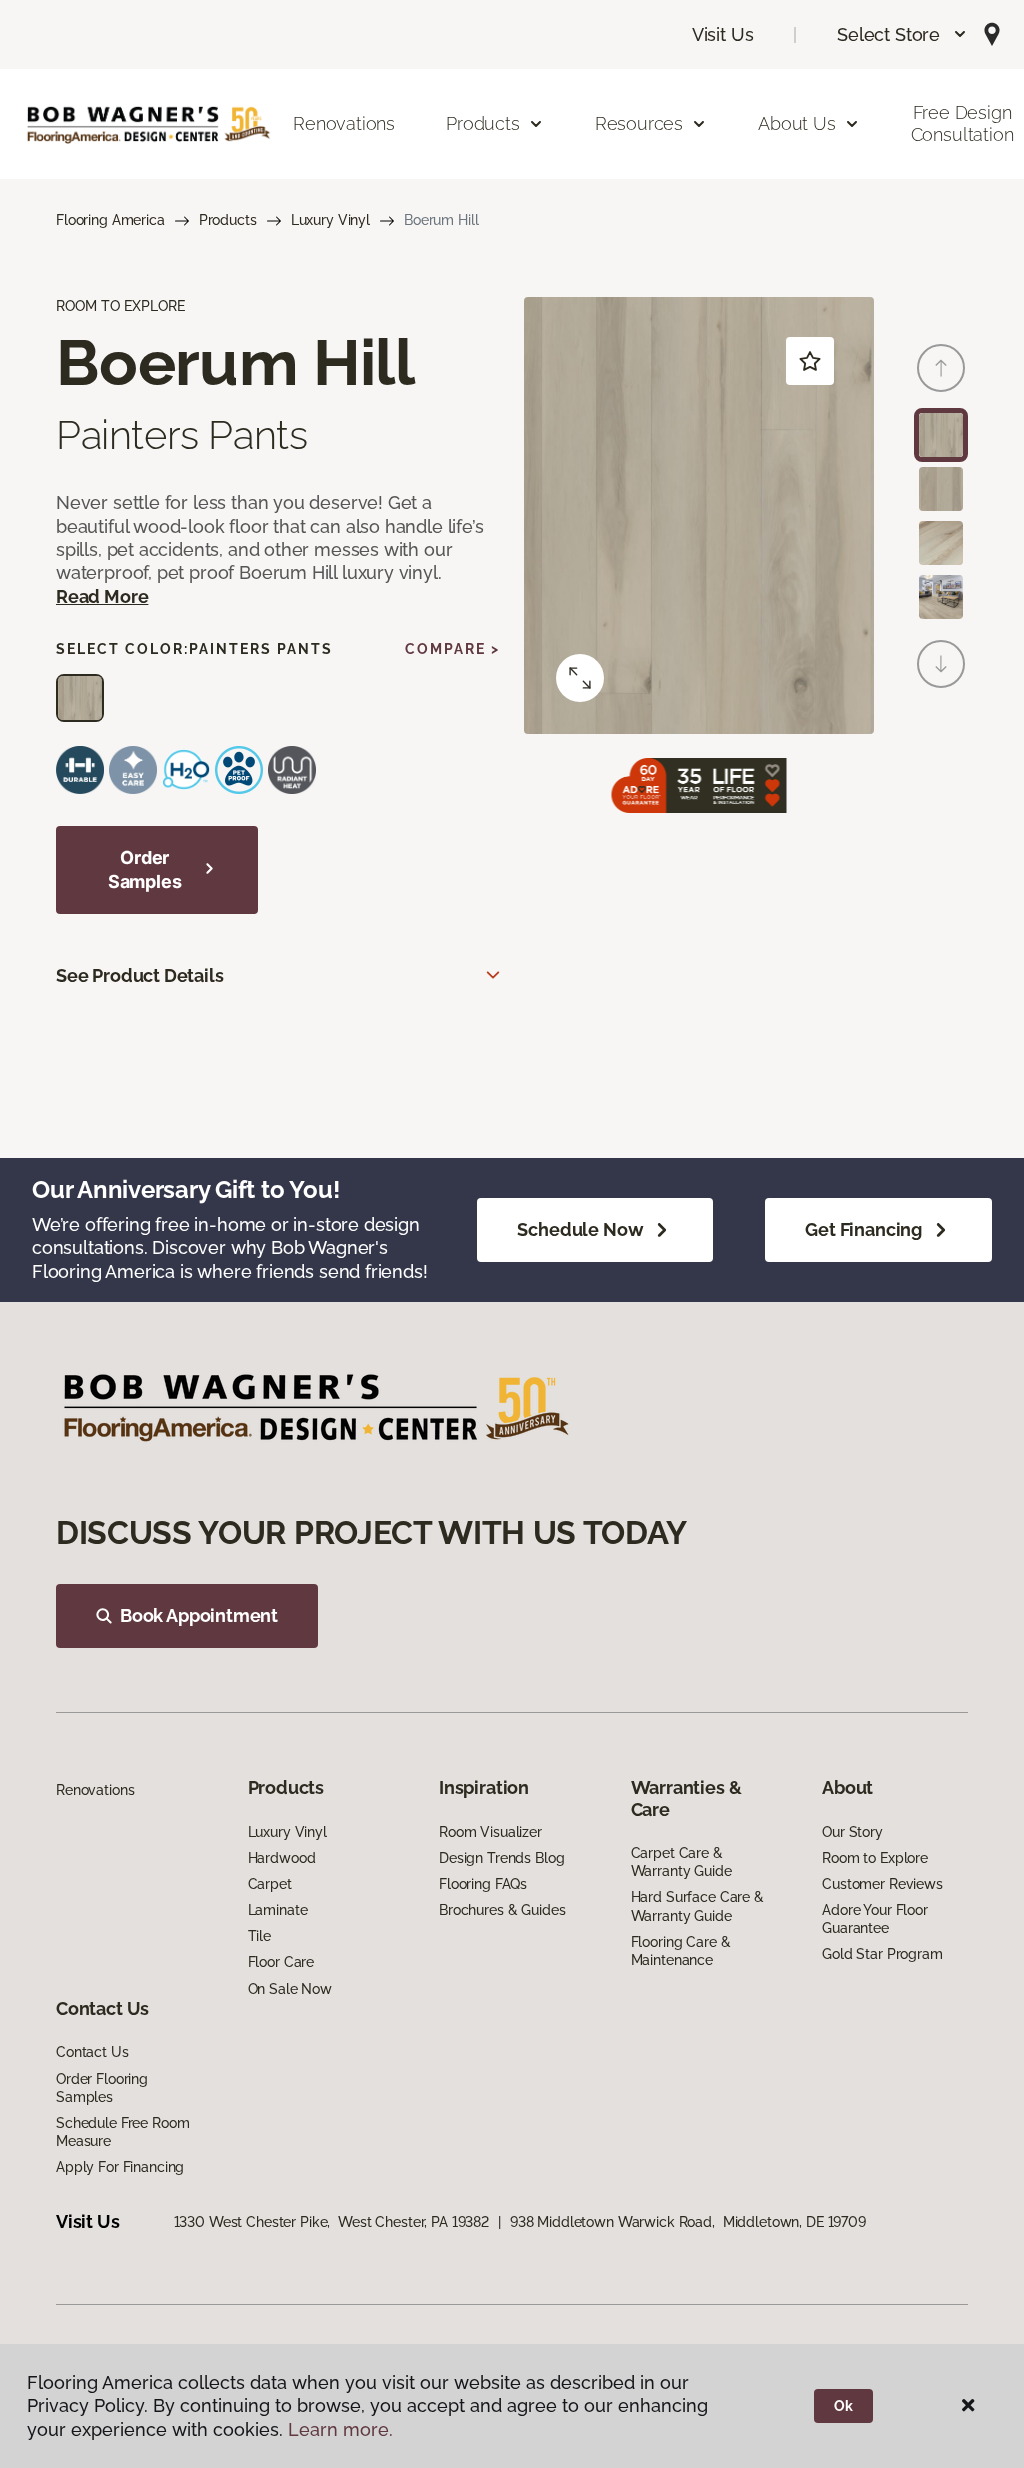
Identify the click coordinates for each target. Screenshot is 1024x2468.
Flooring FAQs (483, 1884)
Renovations (344, 123)
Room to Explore (875, 1858)
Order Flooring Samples (102, 2088)
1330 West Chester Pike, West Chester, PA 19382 (331, 2222)
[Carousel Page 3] (941, 543)
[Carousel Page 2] (941, 489)
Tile (259, 1936)
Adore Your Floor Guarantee (875, 1919)
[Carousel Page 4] (941, 597)
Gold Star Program (882, 1954)
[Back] (941, 368)
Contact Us (92, 2052)
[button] (902, 34)
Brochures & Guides (502, 1910)
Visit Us (723, 34)
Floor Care (281, 1962)
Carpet (270, 1884)
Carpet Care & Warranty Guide (681, 1862)
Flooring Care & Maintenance (681, 1951)
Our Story (852, 1832)
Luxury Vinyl (330, 220)
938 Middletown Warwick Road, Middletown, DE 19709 (688, 2222)
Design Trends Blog (501, 1858)
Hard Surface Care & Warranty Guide (697, 1906)
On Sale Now (290, 1989)
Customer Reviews (882, 1884)
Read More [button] (102, 596)
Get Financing (863, 1229)
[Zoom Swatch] (580, 678)
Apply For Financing (120, 2167)
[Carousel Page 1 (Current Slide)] (941, 435)
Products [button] (483, 123)
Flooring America (110, 220)
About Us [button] (797, 123)
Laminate (278, 1910)
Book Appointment (199, 1615)
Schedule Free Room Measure (122, 2132)
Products (228, 220)
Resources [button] (639, 123)
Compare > (452, 649)
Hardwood (282, 1858)
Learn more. (340, 2429)
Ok (843, 2406)
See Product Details (140, 975)
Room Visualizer (490, 1832)
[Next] (941, 664)
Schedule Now (580, 1229)
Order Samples (145, 869)
